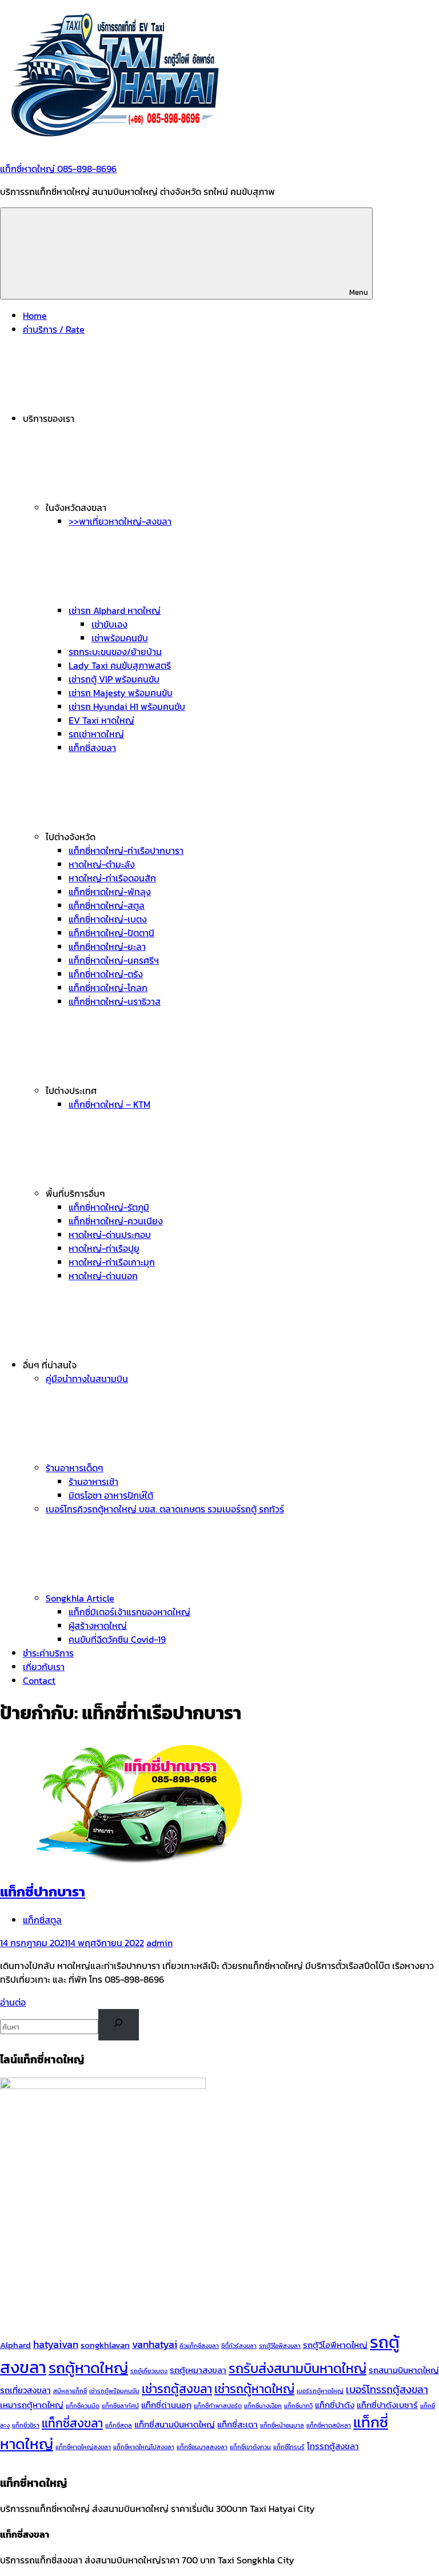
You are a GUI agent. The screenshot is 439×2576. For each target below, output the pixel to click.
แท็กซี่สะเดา (238, 2425)
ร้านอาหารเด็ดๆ (75, 1468)
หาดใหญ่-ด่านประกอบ (110, 1235)
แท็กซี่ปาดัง (335, 2405)
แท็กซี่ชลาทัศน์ (120, 2406)
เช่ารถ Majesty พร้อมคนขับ (121, 693)
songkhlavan (105, 2345)
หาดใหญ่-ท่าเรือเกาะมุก (112, 1262)
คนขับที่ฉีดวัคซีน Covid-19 (117, 1639)
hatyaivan (56, 2344)
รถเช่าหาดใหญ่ (96, 734)
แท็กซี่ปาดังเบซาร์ (387, 2405)
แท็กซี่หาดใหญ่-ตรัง (106, 974)
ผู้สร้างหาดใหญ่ (98, 1626)
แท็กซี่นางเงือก (263, 2406)
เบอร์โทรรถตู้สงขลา (387, 2389)
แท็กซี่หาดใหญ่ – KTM (109, 1104)
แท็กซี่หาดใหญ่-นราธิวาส (115, 1001)
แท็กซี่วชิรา (26, 2425)
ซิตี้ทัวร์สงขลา (239, 2346)
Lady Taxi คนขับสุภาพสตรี (120, 665)
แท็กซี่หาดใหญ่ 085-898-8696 (58, 169)
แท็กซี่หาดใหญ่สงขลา (83, 2447)
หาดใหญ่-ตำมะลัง (102, 864)
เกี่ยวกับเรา (44, 1667)
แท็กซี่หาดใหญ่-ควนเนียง (116, 1221)
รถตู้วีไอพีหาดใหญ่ (335, 2345)
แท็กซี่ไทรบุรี (289, 2447)
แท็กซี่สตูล (42, 1920)
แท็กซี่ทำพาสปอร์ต (218, 2406)
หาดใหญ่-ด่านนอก (103, 1276)
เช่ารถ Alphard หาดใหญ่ (115, 610)
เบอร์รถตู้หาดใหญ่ (320, 2391)
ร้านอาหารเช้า (93, 1481)
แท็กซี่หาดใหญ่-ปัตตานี (111, 933)
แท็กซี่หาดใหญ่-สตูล (107, 905)
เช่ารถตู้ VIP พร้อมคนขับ (114, 679)
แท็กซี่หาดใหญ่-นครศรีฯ (114, 960)
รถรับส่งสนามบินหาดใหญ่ (298, 2368)
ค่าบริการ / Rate (54, 329)
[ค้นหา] (119, 2025)
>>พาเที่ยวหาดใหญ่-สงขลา (120, 521)
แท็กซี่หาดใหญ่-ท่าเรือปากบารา (126, 850)
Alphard (15, 2345)
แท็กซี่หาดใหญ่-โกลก (108, 988)
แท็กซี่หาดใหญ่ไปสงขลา (144, 2447)
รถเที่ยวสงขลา (25, 2390)
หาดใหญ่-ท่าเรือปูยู (104, 1248)
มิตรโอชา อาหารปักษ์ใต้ (111, 1495)
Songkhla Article (80, 1598)
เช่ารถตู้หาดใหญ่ (254, 2389)
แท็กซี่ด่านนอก (166, 2405)
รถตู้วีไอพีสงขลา (280, 2346)
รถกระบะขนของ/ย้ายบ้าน (115, 652)
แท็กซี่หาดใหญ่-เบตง (108, 919)
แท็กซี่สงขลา (92, 748)
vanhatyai (155, 2344)
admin (159, 1943)
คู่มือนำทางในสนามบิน (87, 1379)
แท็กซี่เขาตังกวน (250, 2447)
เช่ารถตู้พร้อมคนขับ (114, 2391)
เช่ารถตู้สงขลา (177, 2389)
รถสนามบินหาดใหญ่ (404, 2370)
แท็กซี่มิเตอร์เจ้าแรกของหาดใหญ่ (129, 1612)
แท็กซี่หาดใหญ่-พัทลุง (110, 892)
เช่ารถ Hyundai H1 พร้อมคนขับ (127, 706)
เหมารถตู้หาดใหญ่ (32, 2405)
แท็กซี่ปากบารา (43, 1892)
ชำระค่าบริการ (48, 1653)
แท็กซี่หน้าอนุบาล (282, 2425)
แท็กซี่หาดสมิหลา (329, 2425)
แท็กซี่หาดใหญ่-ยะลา (107, 946)
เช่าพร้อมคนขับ (120, 638)
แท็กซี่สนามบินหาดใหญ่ (175, 2425)
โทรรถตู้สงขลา (333, 2446)
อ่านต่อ (13, 2002)
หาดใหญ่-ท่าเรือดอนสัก (112, 878)
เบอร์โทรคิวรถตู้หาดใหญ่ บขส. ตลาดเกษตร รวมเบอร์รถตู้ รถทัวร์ (165, 1509)
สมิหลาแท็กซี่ (70, 2391)
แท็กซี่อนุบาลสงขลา (202, 2447)
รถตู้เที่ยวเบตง (149, 2371)
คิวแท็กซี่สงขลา (199, 2346)
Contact (39, 1680)
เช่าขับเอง (109, 624)
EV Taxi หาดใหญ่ (101, 720)
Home (35, 315)
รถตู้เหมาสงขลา (198, 2370)
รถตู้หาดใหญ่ (88, 2368)
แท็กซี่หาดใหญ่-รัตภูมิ (109, 1207)
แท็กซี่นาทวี (298, 2406)
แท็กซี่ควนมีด (83, 2406)
